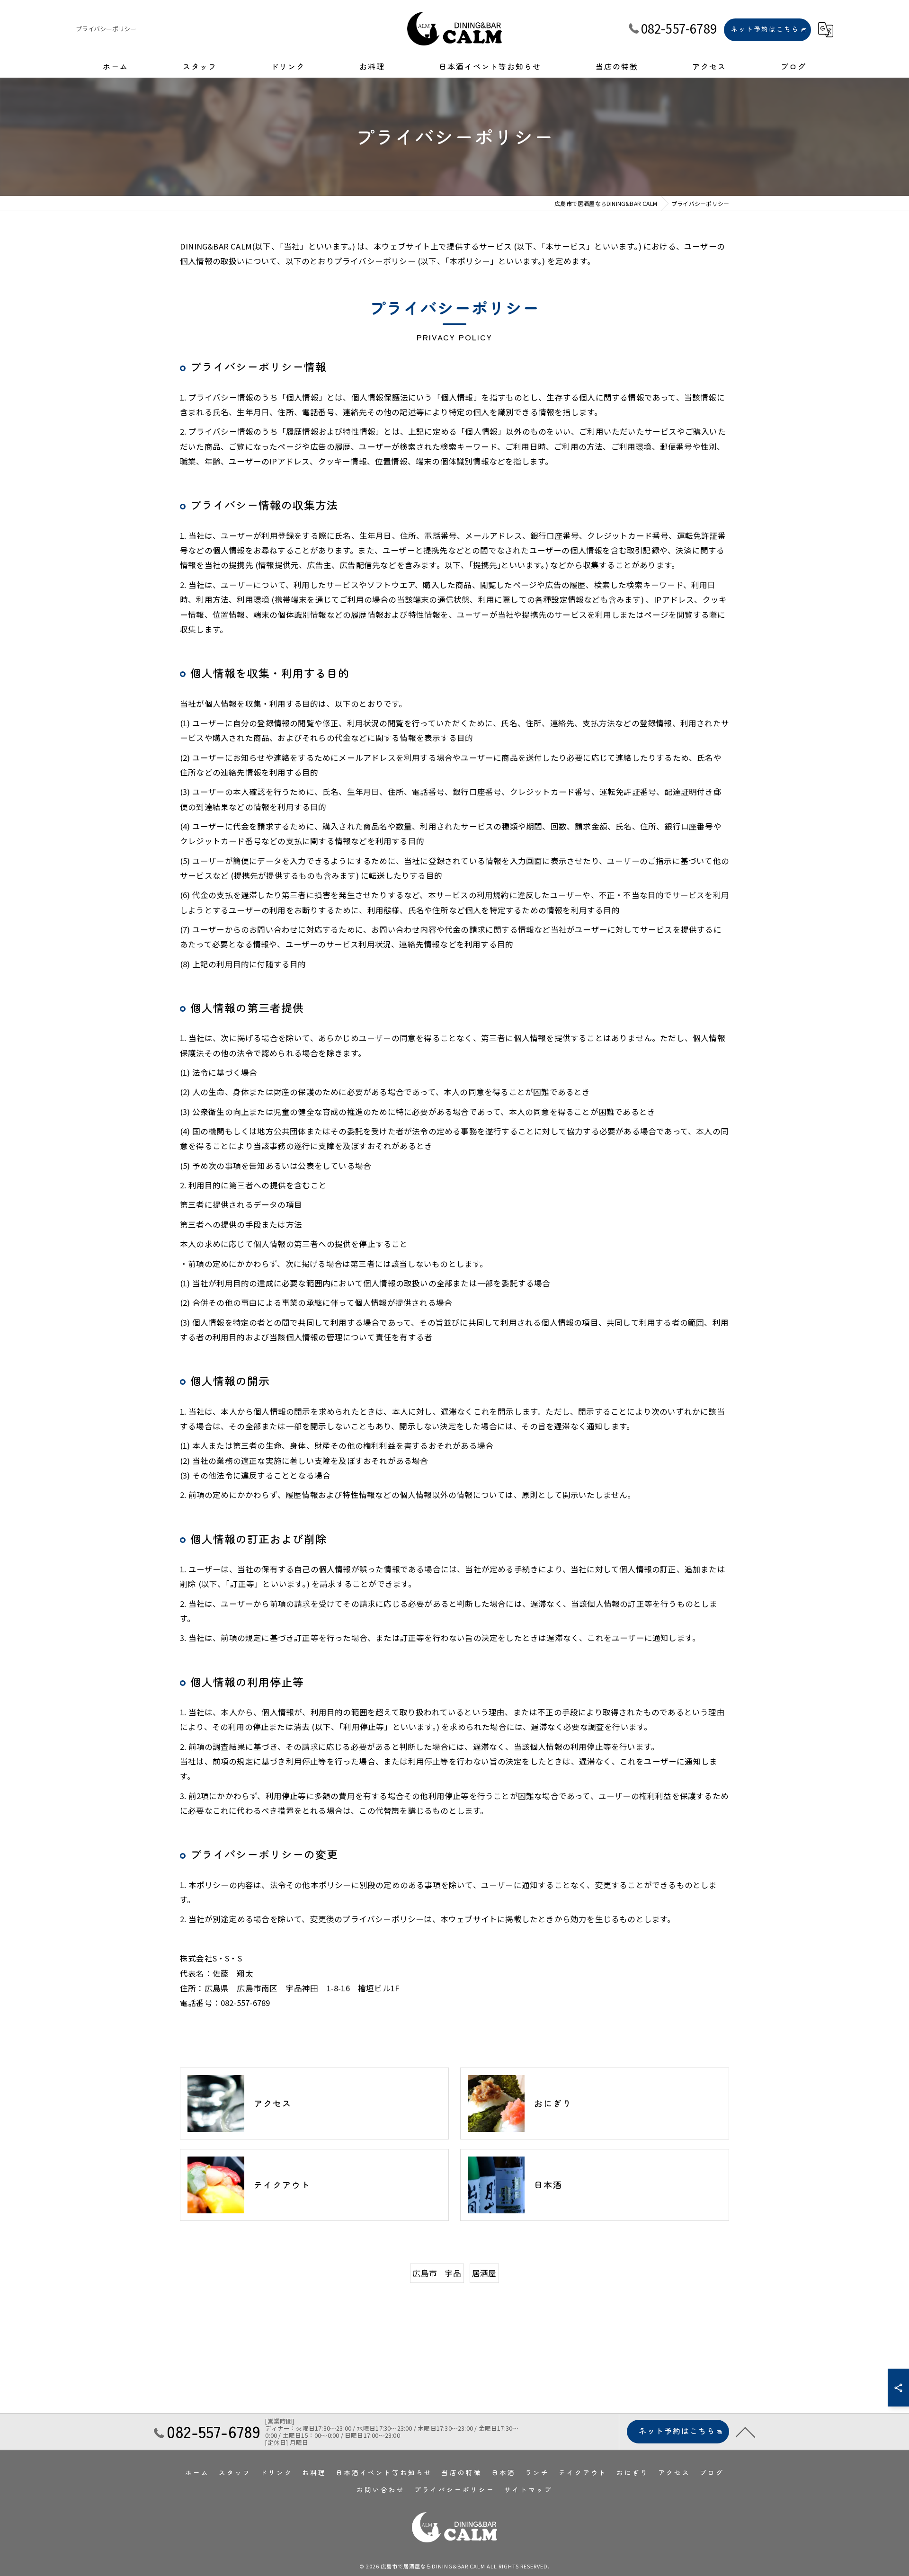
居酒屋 (484, 2273)
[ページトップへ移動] (746, 2432)
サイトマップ (528, 2489)
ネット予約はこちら (765, 29)
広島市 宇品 (437, 2273)
